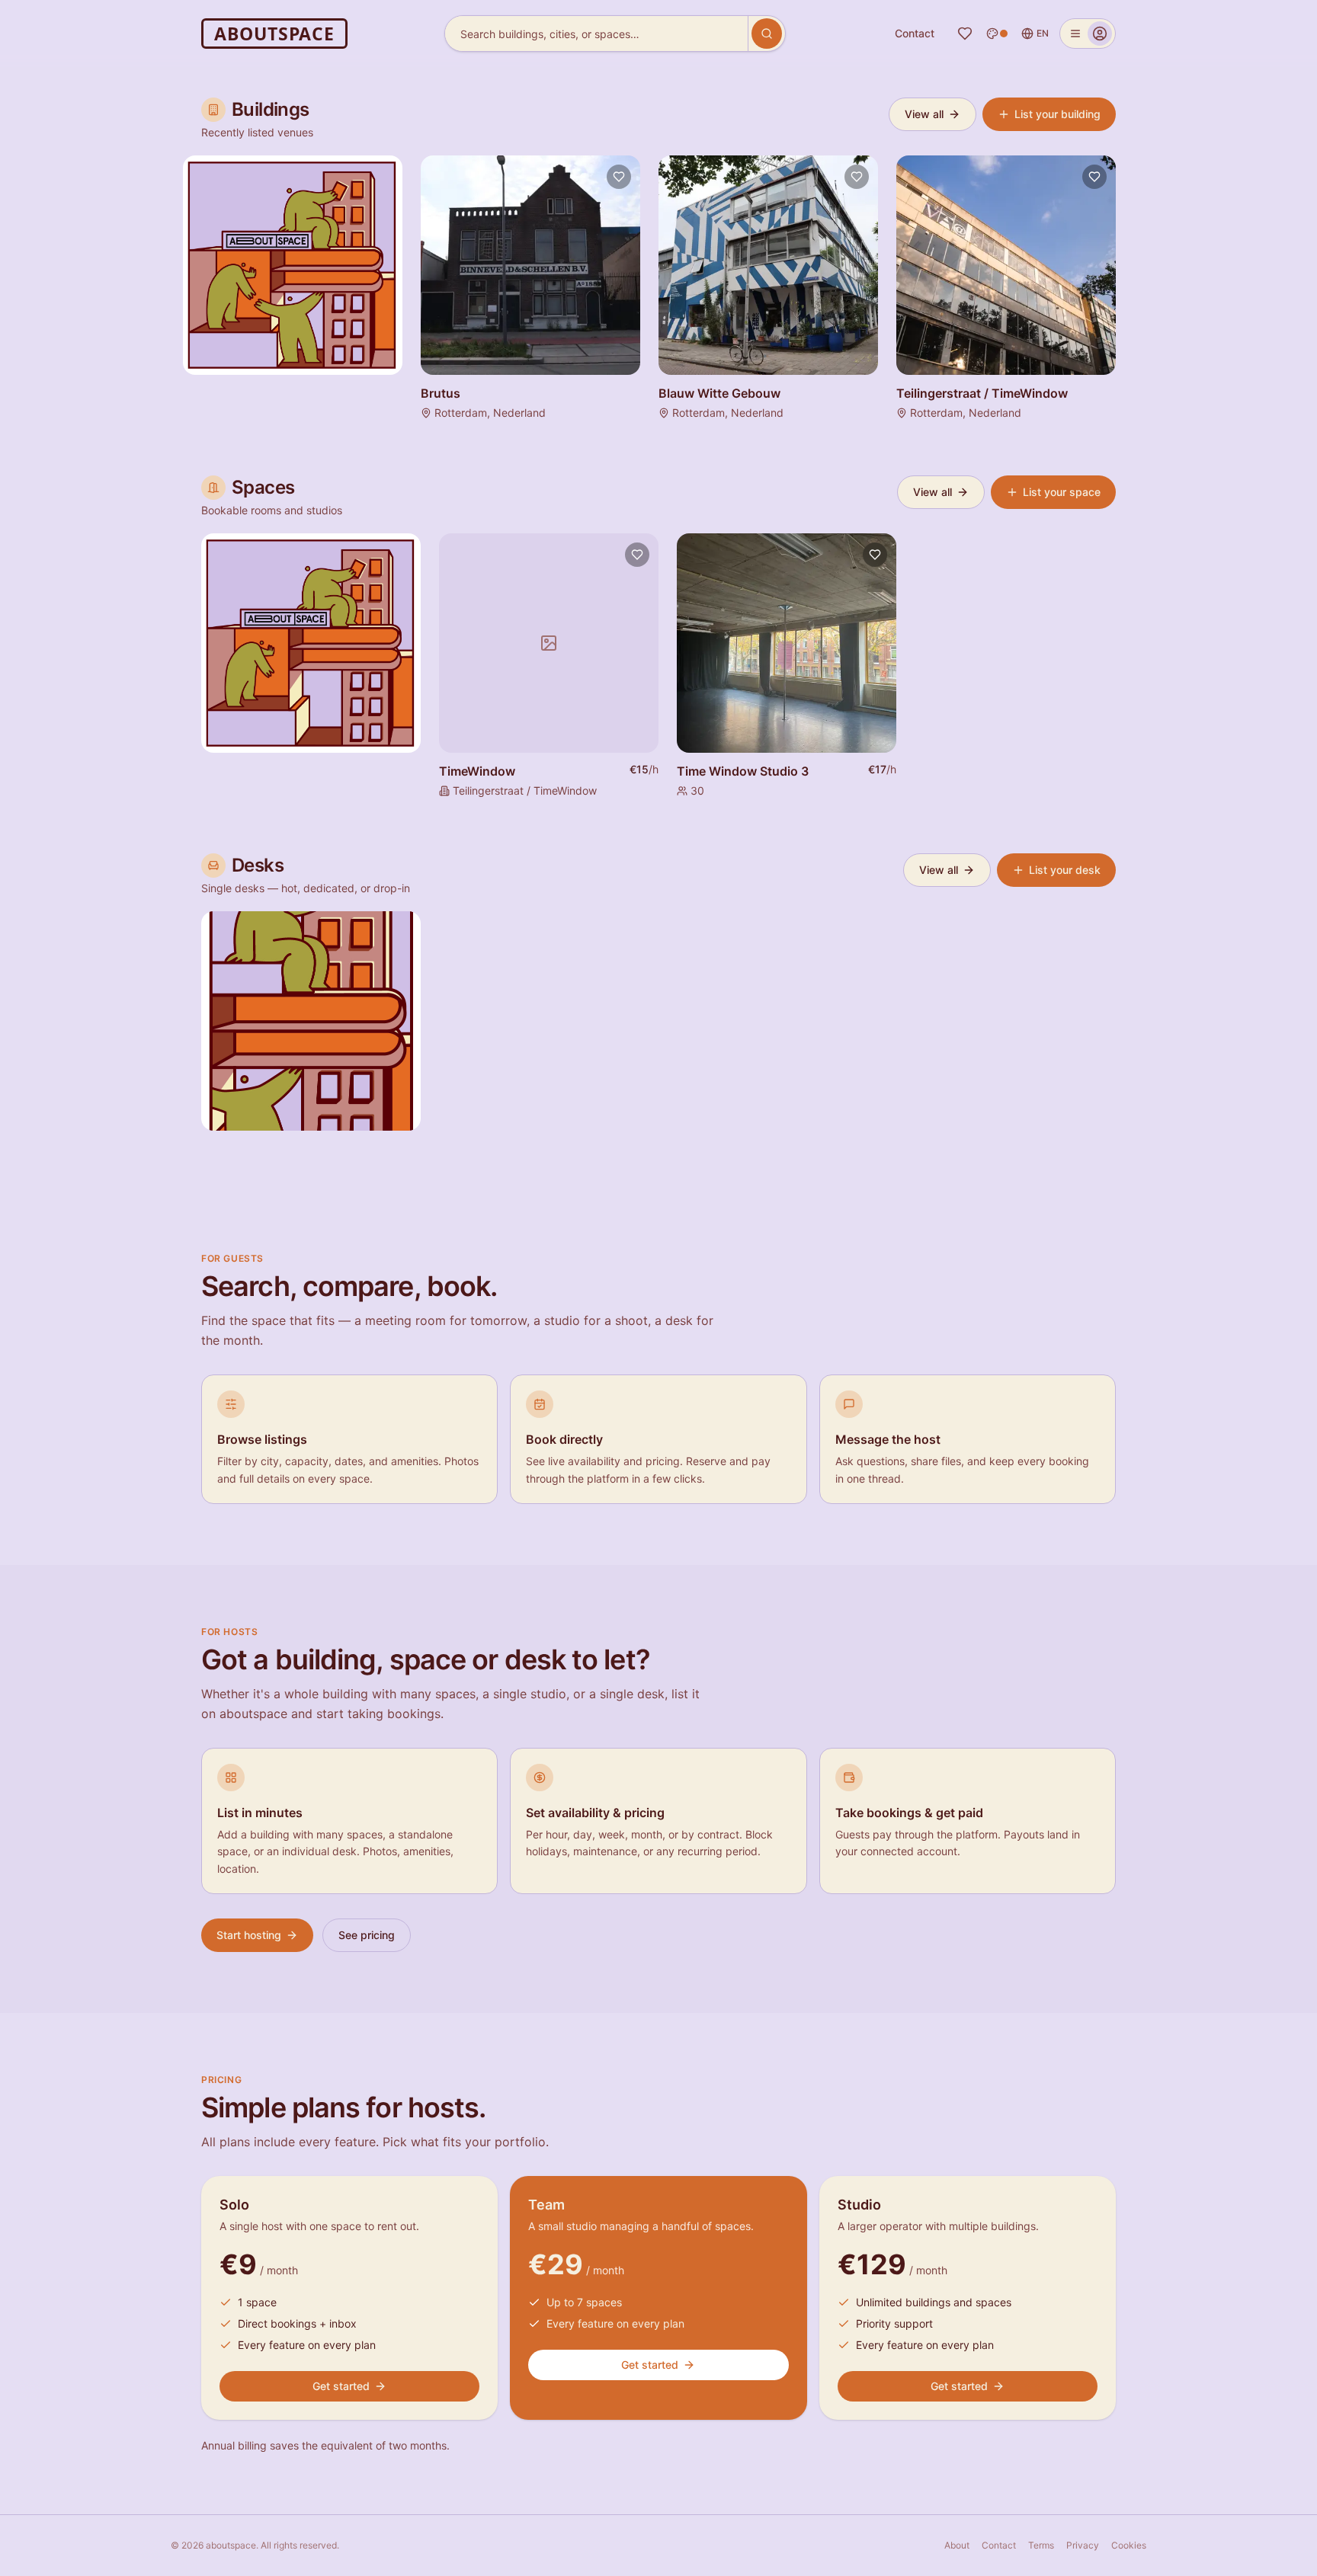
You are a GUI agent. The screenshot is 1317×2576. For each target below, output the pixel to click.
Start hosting (249, 1935)
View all (924, 114)
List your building (1057, 114)
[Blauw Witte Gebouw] (768, 265)
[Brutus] (530, 265)
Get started (341, 2386)
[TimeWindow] (549, 643)
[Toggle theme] (997, 34)
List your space (1062, 492)
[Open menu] (1088, 34)
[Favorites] (965, 34)
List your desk (1065, 870)
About (957, 2545)
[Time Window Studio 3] (787, 643)
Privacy (1083, 2545)
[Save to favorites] (619, 177)
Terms (1041, 2545)
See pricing (367, 1935)
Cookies (1129, 2545)
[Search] (767, 34)
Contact (915, 33)
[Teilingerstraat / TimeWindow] (1006, 265)
